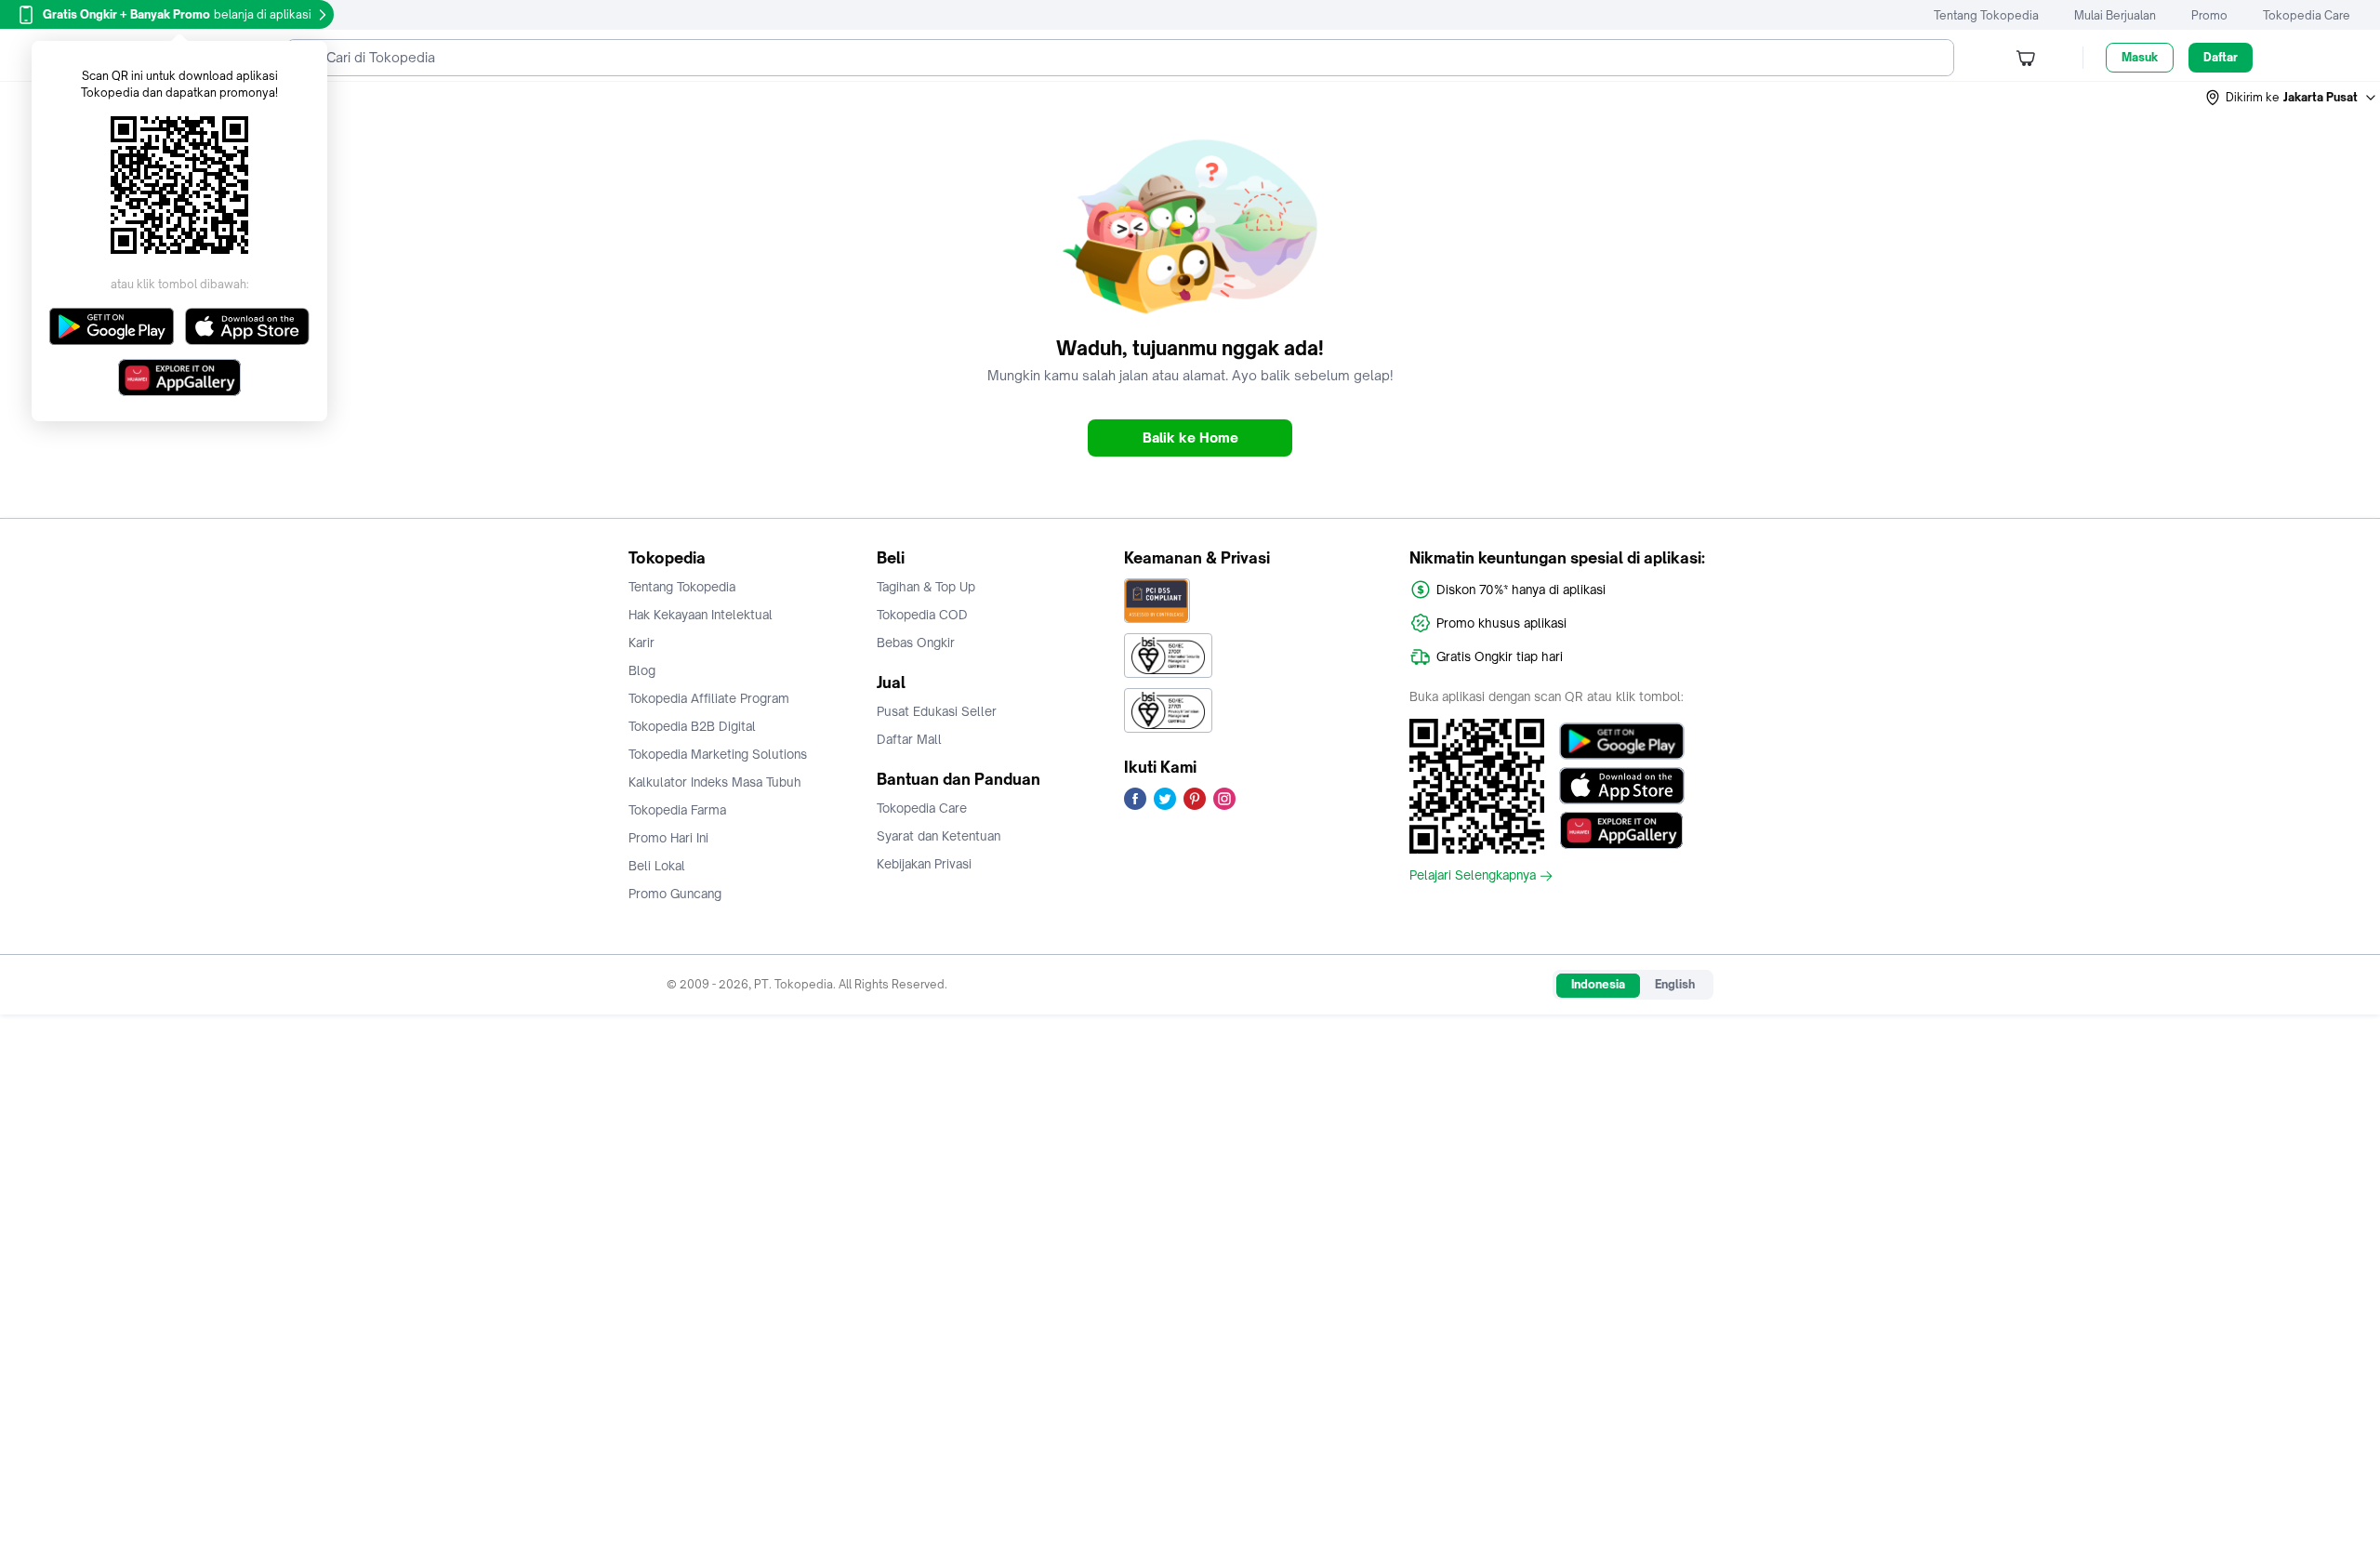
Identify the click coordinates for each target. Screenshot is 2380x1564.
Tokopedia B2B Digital (692, 726)
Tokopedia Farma (677, 810)
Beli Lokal (657, 866)
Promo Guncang (675, 894)
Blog (642, 670)
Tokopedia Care (2307, 15)
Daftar (2221, 57)
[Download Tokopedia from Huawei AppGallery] (1622, 830)
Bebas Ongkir (916, 643)
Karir (641, 643)
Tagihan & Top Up (926, 587)
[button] (2292, 98)
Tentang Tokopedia (1986, 15)
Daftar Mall (909, 739)
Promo (2209, 15)
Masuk (2140, 57)
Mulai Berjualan (2115, 15)
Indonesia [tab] (1598, 984)
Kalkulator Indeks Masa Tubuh (715, 782)
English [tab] (1675, 984)
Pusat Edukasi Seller (937, 711)
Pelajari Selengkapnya (1473, 876)
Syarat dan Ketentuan (939, 836)
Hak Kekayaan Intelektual (701, 615)
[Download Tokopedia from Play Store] (1622, 741)
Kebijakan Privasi (924, 864)
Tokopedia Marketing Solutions (718, 754)
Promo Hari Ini (668, 838)
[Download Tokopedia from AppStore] (1622, 786)
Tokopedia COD (922, 615)
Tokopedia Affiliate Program (709, 698)
